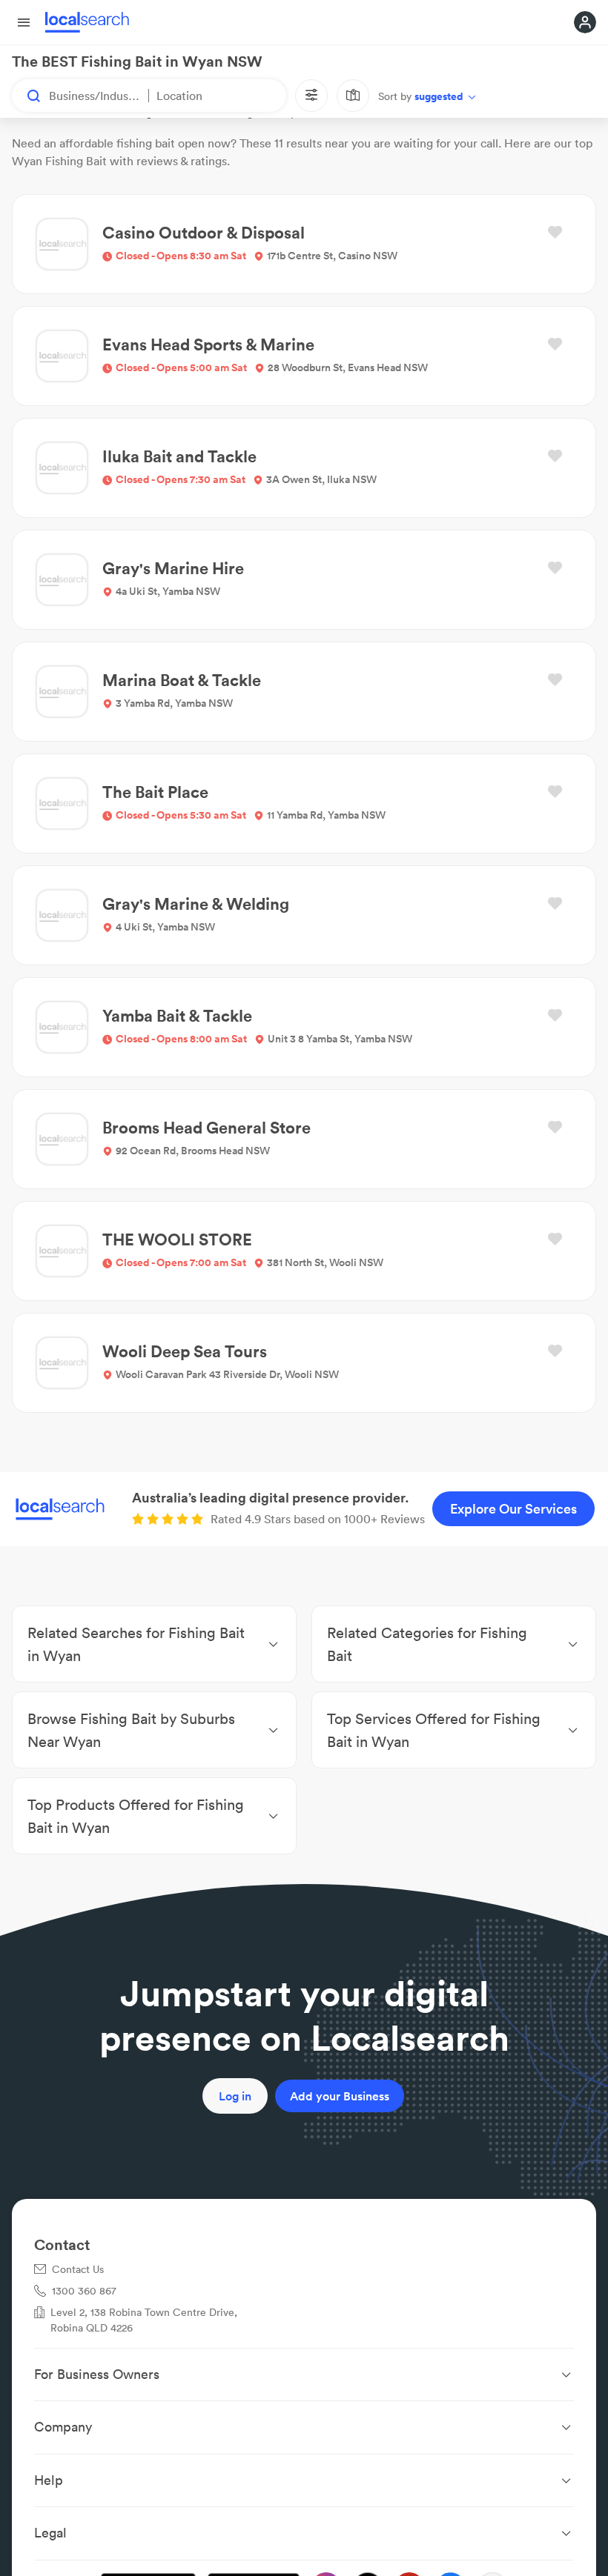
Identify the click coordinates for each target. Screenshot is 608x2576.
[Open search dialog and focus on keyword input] (27, 96)
